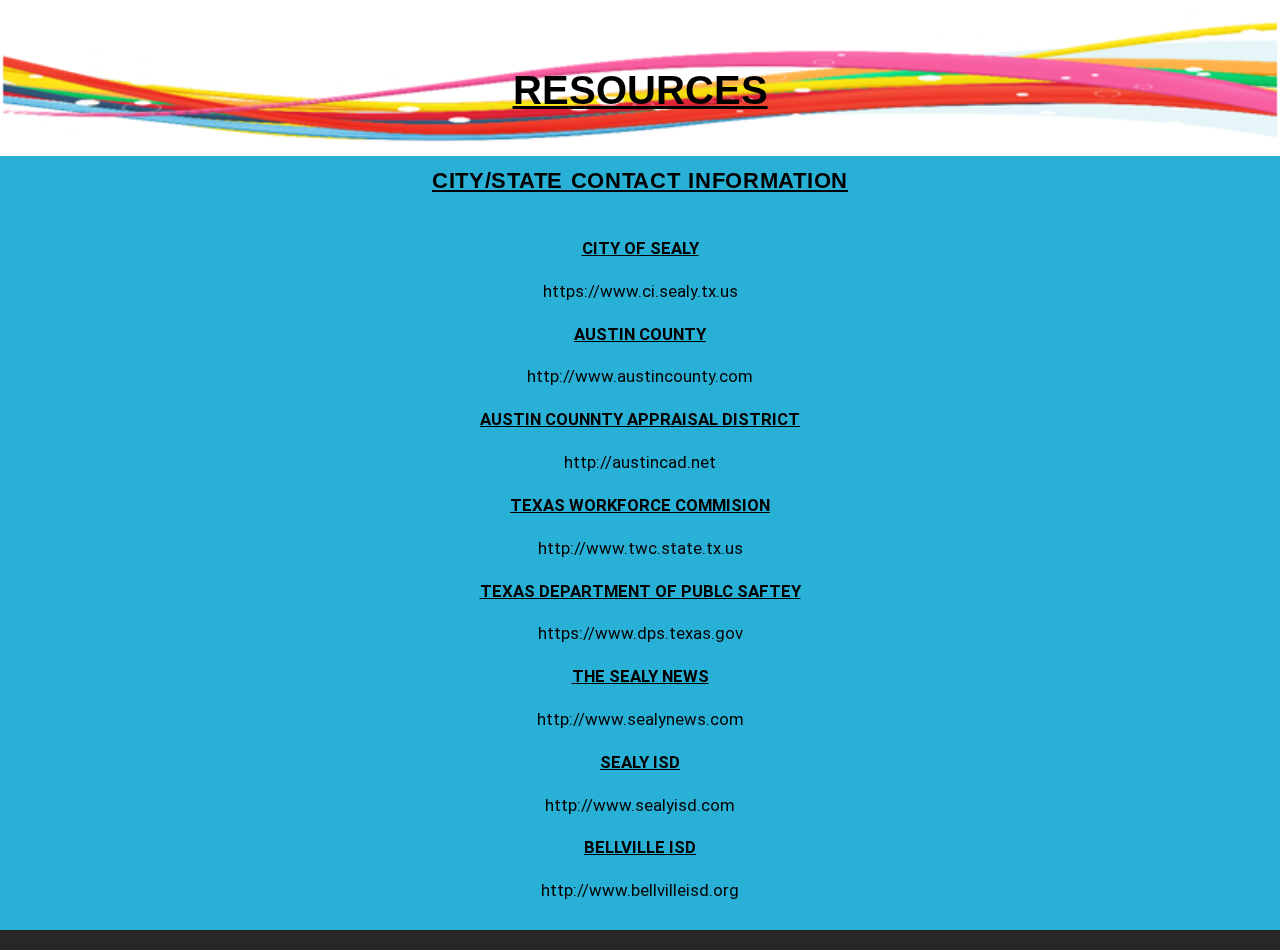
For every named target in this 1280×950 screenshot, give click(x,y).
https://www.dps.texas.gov (640, 633)
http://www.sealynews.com (640, 719)
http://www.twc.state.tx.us (640, 548)
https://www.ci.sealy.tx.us (640, 291)
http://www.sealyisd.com (640, 805)
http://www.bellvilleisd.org (640, 890)
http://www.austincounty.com (640, 376)
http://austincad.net (640, 462)
